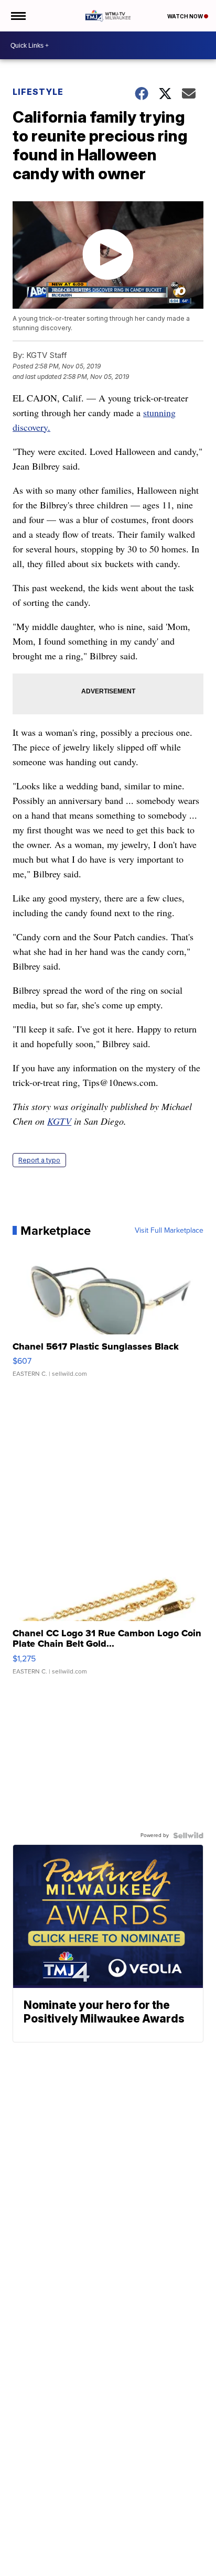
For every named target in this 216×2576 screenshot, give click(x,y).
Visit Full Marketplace (169, 1231)
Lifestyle (38, 92)
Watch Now (186, 16)
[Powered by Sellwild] (188, 1835)
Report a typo (39, 1160)
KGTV (59, 1121)
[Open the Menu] (18, 16)
